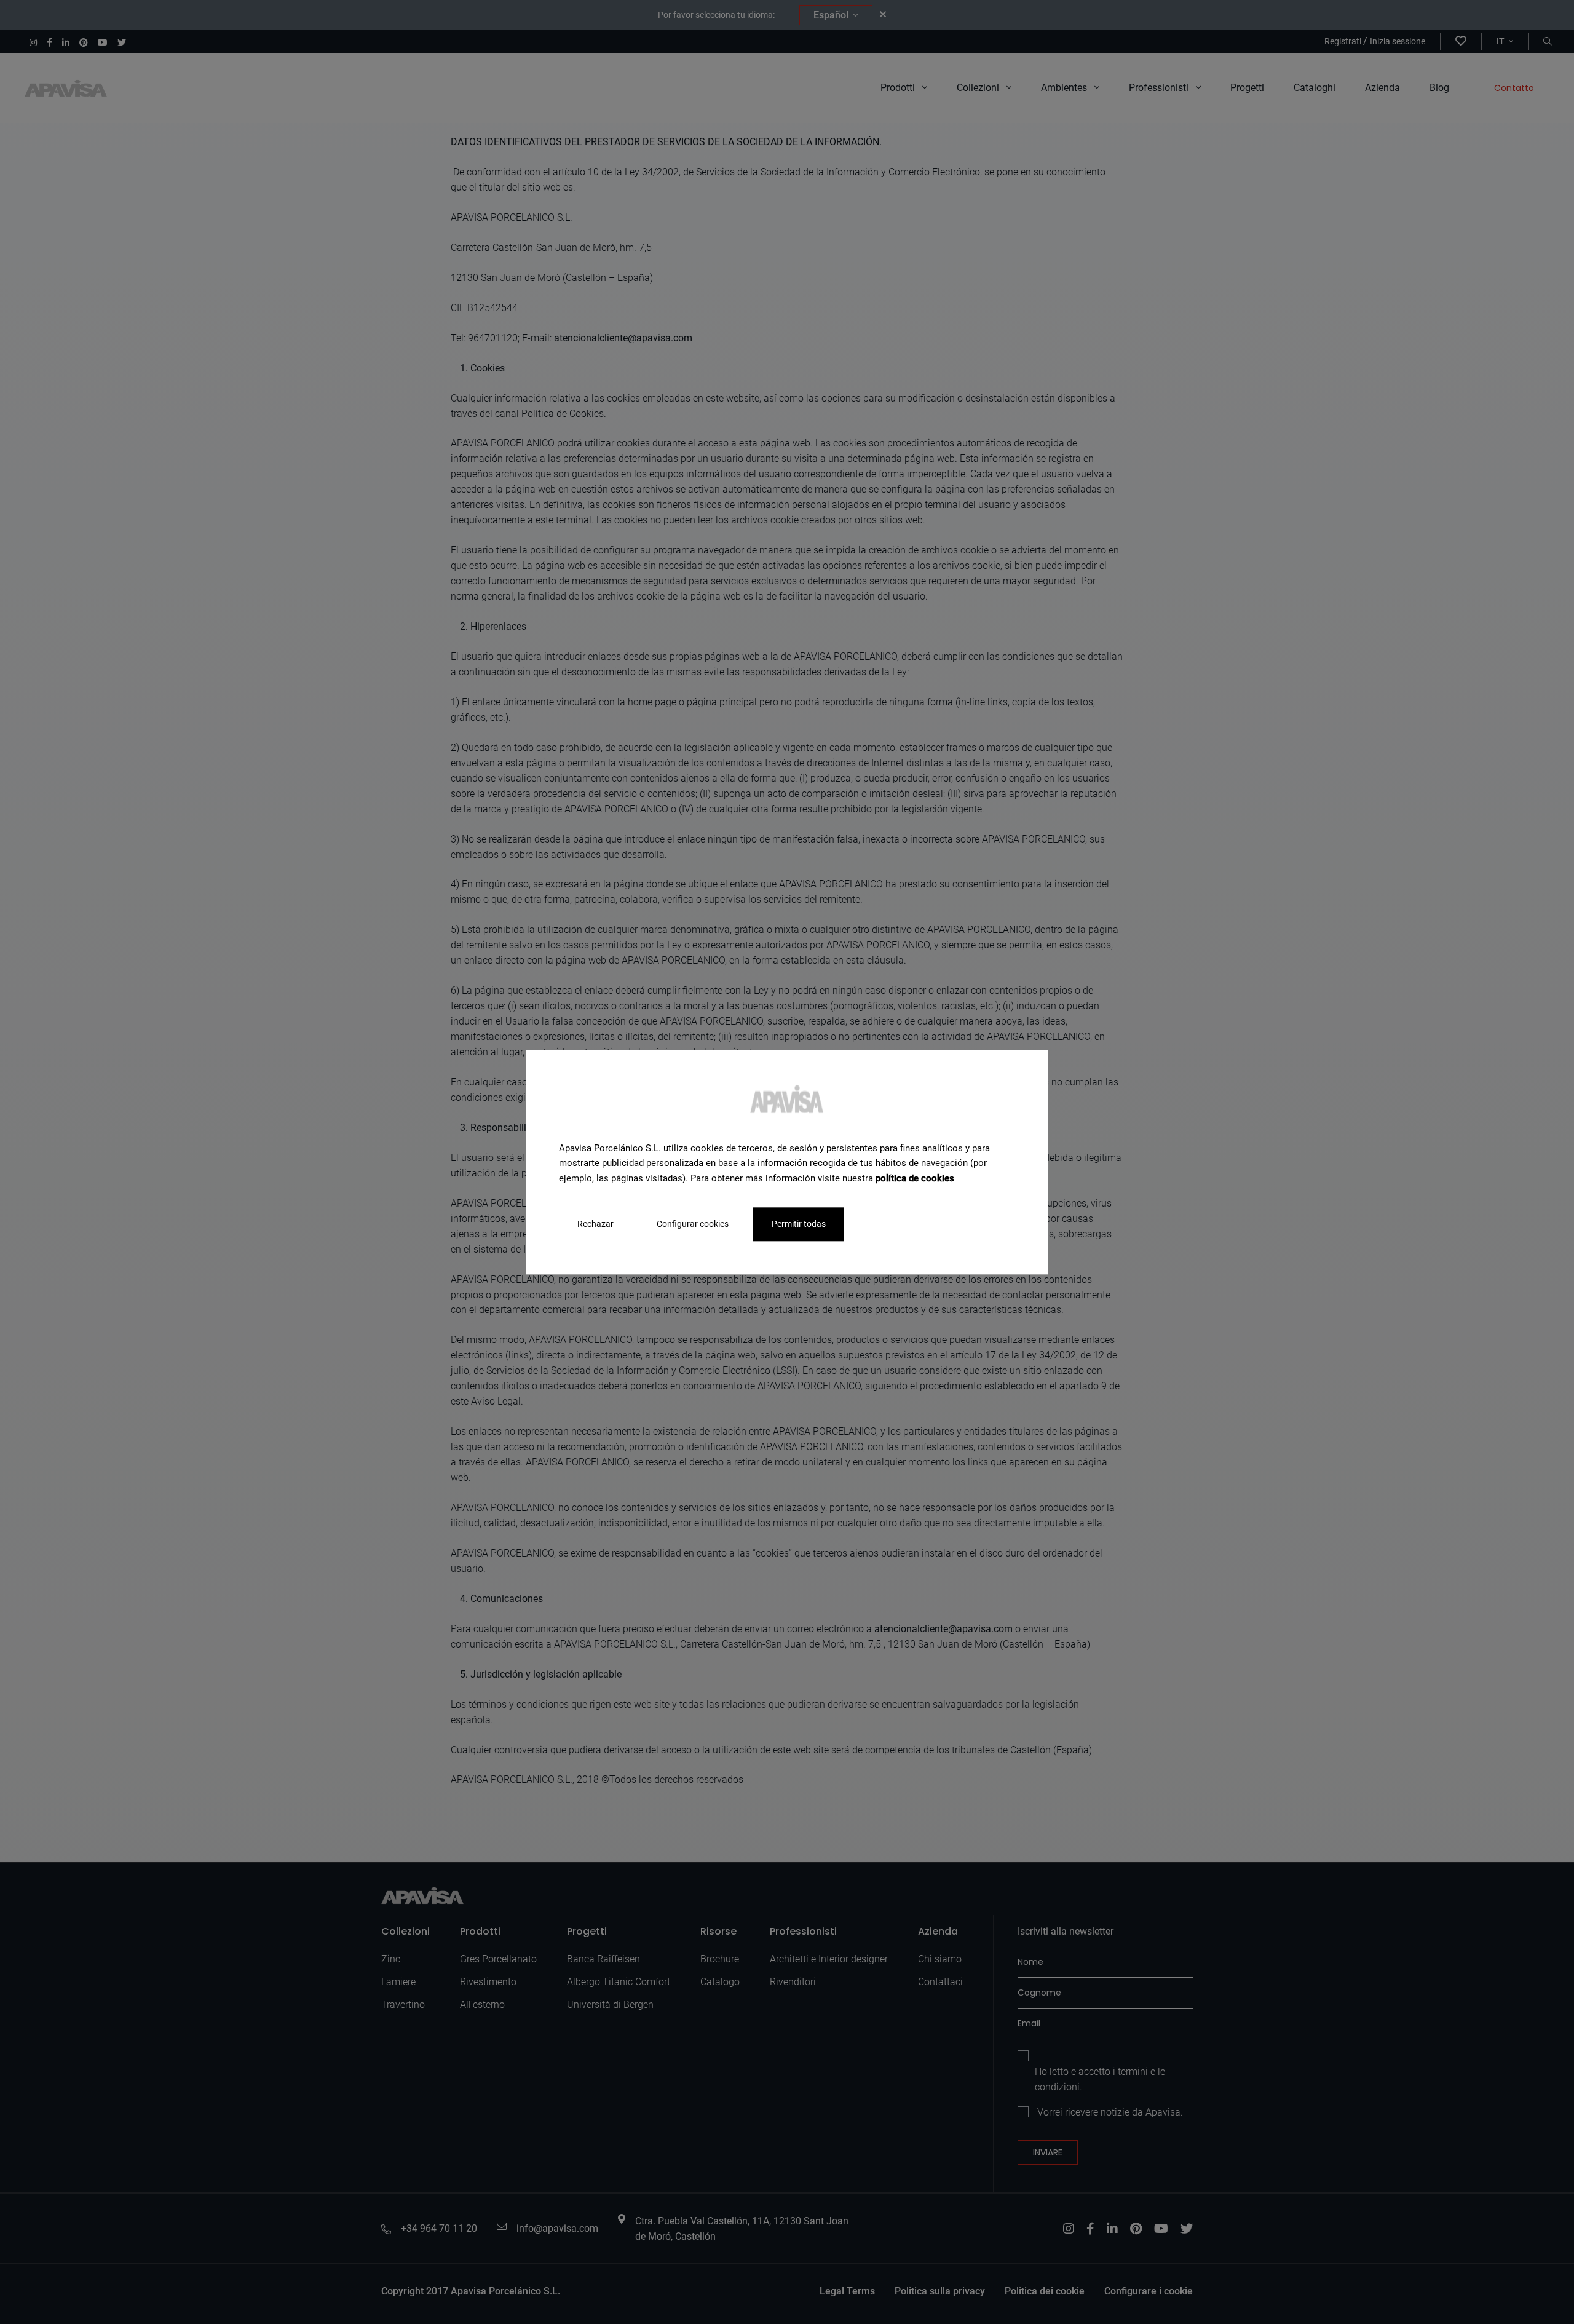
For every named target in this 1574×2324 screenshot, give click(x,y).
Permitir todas (799, 1224)
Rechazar (595, 1224)
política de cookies (915, 1178)
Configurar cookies (693, 1224)
